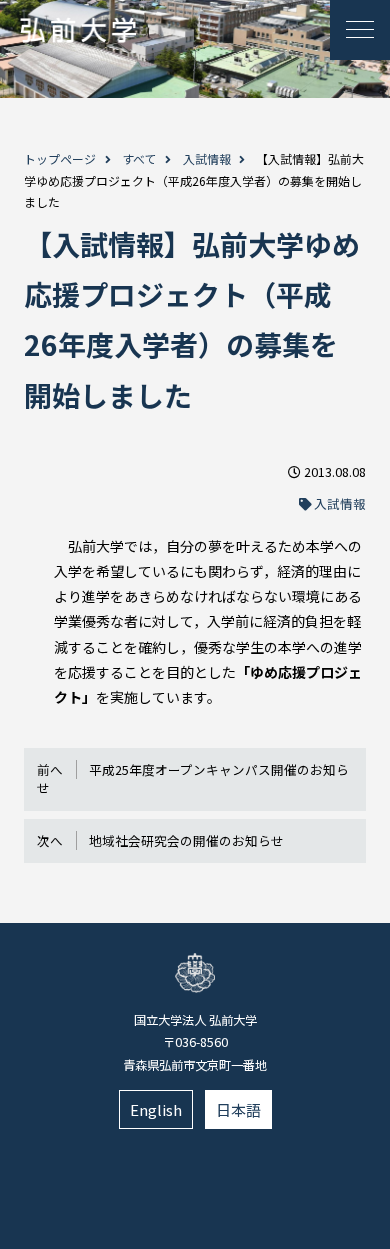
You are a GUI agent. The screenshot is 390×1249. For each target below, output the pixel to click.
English (156, 1109)
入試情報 (207, 158)
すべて (139, 158)
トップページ (60, 158)
